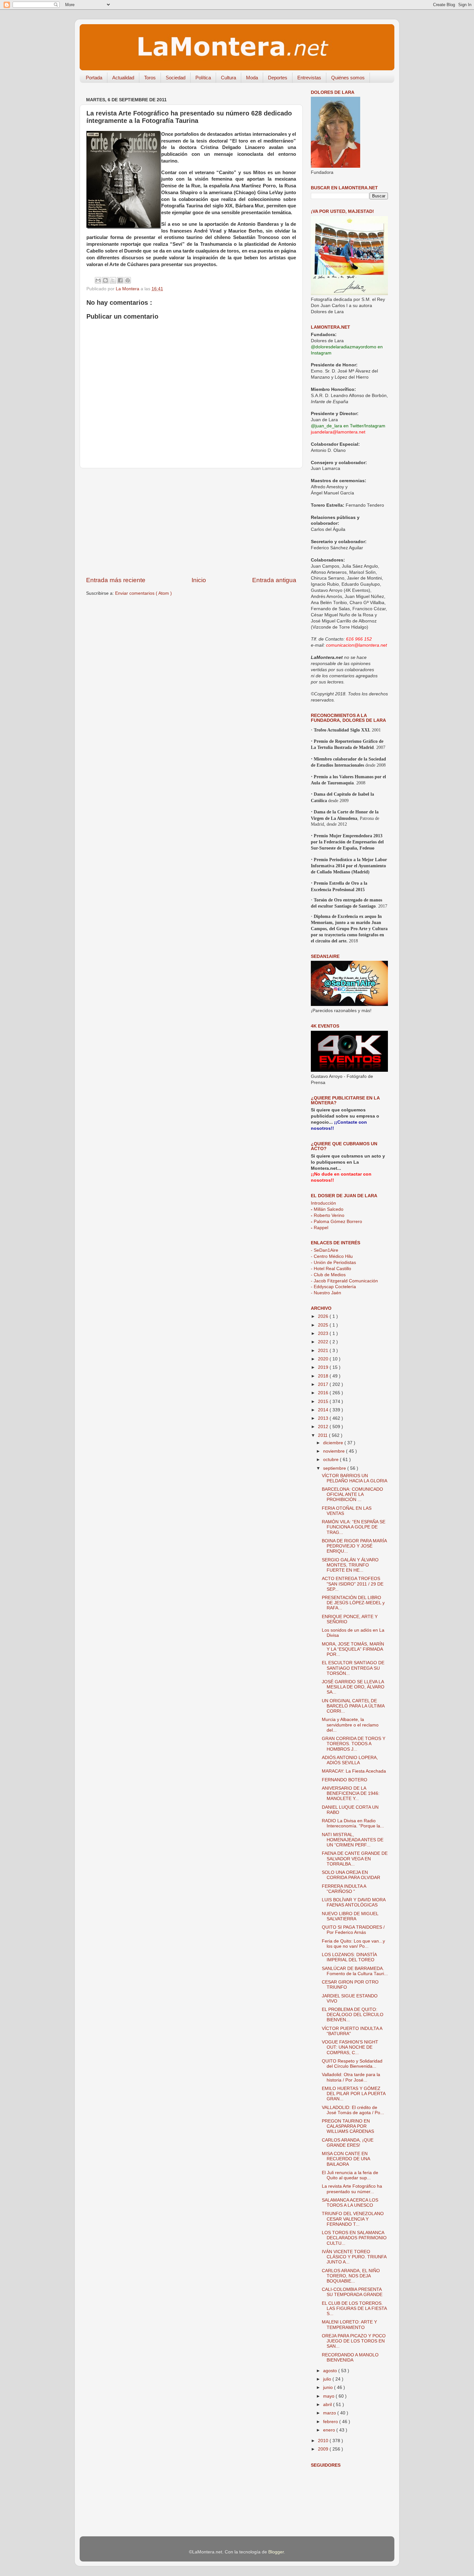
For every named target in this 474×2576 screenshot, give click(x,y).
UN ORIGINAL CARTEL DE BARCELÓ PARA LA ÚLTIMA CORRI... (353, 1706)
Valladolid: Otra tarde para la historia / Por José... (351, 2077)
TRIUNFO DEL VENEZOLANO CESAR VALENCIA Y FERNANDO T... (353, 2219)
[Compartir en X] (113, 280)
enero (330, 2430)
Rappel (320, 1228)
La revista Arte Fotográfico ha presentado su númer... (352, 2189)
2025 (324, 1325)
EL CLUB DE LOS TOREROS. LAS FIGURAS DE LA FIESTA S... (354, 2308)
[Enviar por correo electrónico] (98, 280)
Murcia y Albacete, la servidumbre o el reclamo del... (350, 1725)
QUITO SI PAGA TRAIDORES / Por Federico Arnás (353, 1930)
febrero (331, 2422)
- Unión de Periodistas (333, 1263)
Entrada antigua (274, 580)
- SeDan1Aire (325, 1250)
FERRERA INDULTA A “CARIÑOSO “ (344, 1889)
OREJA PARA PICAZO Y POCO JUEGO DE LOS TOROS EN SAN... (354, 2341)
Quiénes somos (348, 78)
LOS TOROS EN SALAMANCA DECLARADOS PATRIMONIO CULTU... (354, 2238)
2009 (324, 2449)
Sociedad (176, 78)
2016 (324, 1393)
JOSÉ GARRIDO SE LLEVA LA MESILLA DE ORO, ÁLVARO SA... (353, 1687)
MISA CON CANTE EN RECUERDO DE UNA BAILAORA (346, 2159)
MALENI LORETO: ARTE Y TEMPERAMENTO (349, 2325)
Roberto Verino (328, 1215)
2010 (324, 2441)
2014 (324, 1410)
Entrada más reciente (116, 580)
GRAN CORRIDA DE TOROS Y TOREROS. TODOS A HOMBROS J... (354, 1744)
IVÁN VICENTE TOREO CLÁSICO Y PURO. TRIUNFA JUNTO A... (354, 2257)
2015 (324, 1402)
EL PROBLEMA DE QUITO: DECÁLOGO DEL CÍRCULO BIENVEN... (353, 2015)
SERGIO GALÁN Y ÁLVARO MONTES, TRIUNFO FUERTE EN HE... (350, 1565)
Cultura (228, 78)
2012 (324, 1427)
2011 (323, 1435)
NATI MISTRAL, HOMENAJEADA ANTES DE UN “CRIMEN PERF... (353, 1840)
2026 (324, 1316)
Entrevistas (309, 78)
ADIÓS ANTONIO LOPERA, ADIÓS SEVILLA (350, 1760)
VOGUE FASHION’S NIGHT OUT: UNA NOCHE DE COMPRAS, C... (350, 2047)
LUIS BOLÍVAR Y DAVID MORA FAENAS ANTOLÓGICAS (354, 1902)
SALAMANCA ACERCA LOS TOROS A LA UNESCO (350, 2203)
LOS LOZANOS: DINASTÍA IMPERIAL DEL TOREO (349, 1957)
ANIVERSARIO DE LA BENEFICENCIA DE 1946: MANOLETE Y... (351, 1793)
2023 (324, 1333)
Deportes (278, 78)
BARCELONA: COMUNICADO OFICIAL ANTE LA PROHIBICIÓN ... (352, 1494)
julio (328, 2379)
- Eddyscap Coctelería (333, 1287)
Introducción (323, 1203)
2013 (324, 1418)
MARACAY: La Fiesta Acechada (354, 1771)
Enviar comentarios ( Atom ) (143, 593)
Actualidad (123, 78)
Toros (150, 78)
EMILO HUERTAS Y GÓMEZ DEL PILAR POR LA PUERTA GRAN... (354, 2094)
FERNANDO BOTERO (345, 1780)
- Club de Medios (328, 1275)
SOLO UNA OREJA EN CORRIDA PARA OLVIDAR (351, 1875)
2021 (324, 1351)
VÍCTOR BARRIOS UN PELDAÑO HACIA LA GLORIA (355, 1478)
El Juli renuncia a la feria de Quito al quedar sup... (350, 2175)
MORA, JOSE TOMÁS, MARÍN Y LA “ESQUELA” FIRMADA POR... (353, 1649)
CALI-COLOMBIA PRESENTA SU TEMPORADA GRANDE (352, 2292)
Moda (252, 78)
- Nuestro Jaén (326, 1293)
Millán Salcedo (327, 1209)
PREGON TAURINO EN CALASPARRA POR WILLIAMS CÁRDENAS (348, 2126)
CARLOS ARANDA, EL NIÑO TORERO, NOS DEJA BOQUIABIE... (351, 2276)
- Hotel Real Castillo (331, 1269)
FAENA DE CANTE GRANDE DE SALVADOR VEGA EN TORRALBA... (355, 1859)
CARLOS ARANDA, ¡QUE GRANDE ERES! (348, 2143)
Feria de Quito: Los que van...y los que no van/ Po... (353, 1944)
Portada (94, 78)
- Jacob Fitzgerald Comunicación (344, 1281)
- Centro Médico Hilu (332, 1256)
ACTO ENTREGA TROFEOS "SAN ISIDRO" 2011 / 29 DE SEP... (353, 1584)
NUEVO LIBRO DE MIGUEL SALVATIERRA (350, 1916)
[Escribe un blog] (105, 280)
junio (329, 2387)
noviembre (335, 1451)
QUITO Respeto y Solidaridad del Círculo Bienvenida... (352, 2064)
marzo (330, 2413)
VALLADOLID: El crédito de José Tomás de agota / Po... (353, 2110)
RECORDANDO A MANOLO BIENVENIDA (350, 2357)
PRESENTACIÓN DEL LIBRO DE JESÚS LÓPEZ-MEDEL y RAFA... (353, 1603)
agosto (331, 2371)
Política (203, 78)
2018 (324, 1376)
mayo (329, 2396)
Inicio (199, 580)
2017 (324, 1384)
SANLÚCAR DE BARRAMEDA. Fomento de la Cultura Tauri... (355, 1971)
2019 (324, 1367)
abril (328, 2405)
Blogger (276, 2552)
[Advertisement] (191, 522)
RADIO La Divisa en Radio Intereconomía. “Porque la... (353, 1823)
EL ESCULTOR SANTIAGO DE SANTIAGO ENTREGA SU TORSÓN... (353, 1668)
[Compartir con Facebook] (120, 280)
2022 (324, 1342)
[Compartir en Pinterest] (128, 280)
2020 (324, 1359)
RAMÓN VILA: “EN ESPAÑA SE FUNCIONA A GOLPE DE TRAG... (354, 1527)
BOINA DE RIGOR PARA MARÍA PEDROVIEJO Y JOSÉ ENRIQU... (354, 1546)
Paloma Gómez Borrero (336, 1222)
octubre (331, 1460)
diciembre (334, 1443)
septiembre (335, 1468)
